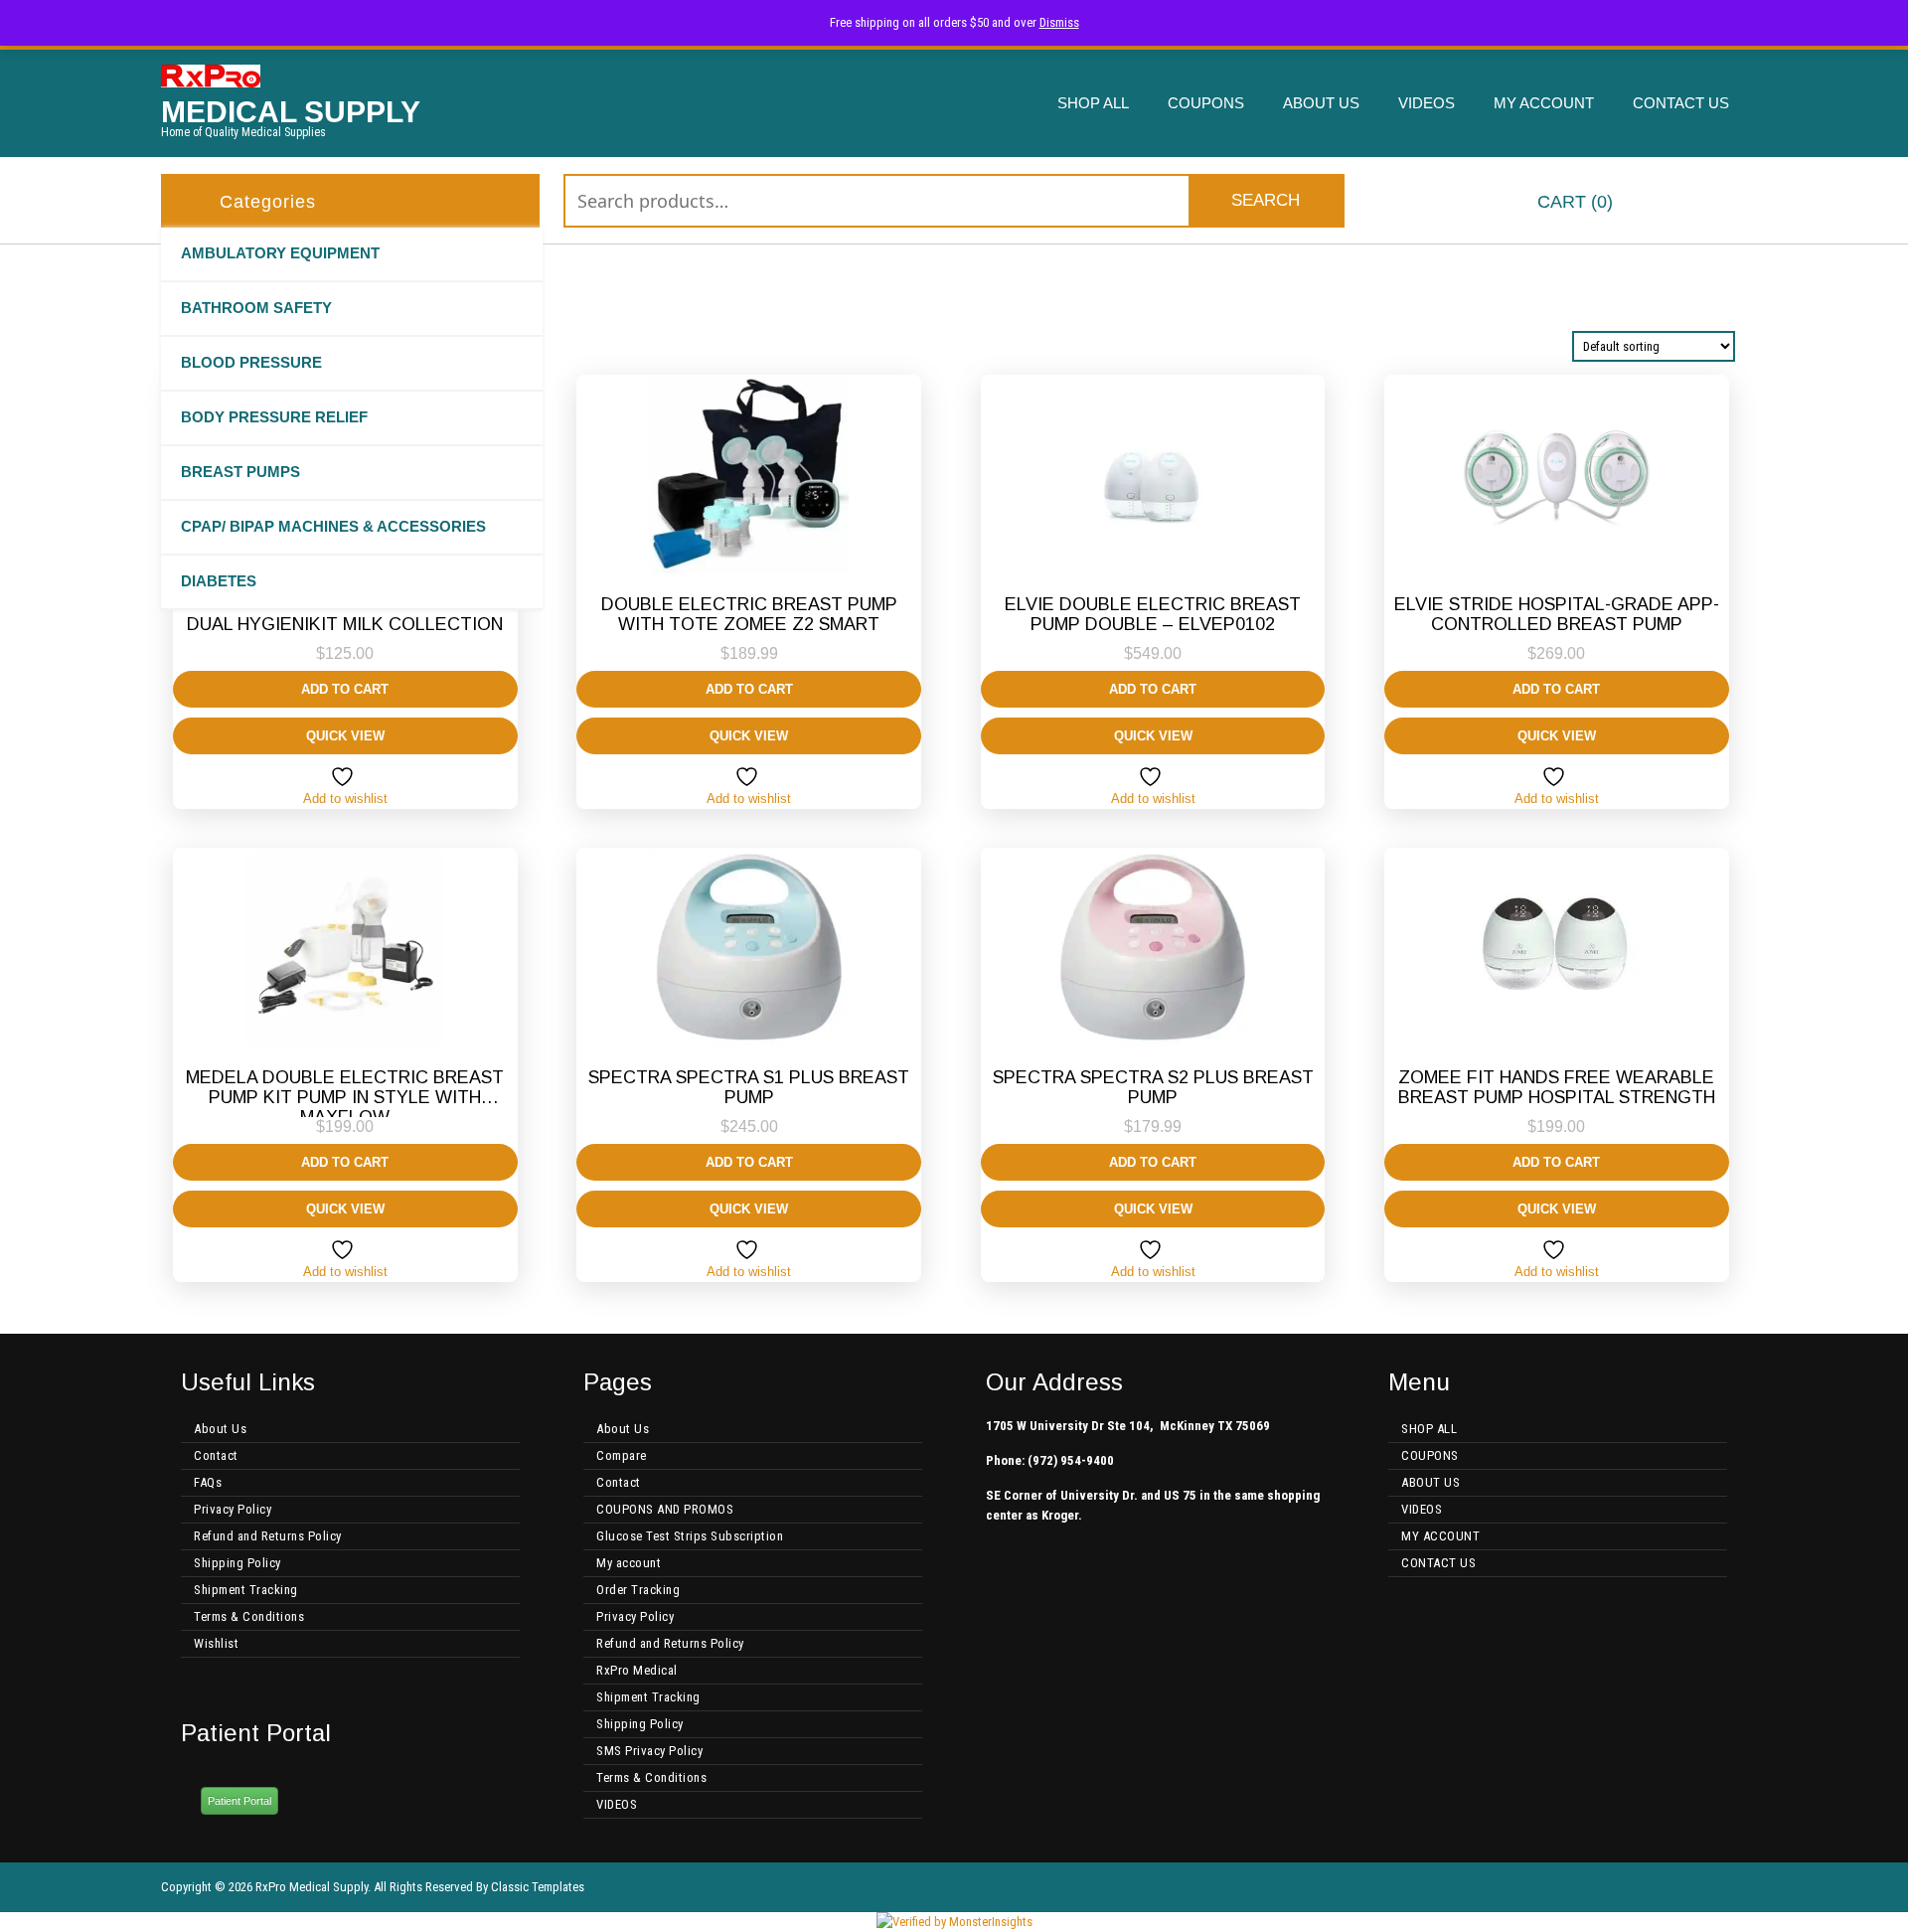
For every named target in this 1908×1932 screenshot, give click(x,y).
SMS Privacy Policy (649, 1751)
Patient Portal (239, 1801)
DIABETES (219, 581)
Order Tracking (638, 1590)
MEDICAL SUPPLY (291, 112)
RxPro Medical (637, 1670)
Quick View (345, 736)
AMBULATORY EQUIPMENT (280, 253)
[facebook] (1707, 1887)
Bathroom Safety (256, 308)
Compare (622, 1455)
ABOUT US (1321, 103)
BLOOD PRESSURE (251, 362)
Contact (216, 1455)
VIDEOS (1427, 103)
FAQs (208, 1482)
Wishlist (216, 1643)
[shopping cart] (1503, 203)
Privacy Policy (233, 1509)
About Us (220, 1429)
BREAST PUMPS (240, 472)
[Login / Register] (1732, 203)
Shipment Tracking (246, 1590)
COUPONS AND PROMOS (665, 1509)
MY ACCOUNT (1544, 103)
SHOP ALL (1093, 103)
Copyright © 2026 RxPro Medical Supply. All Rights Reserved (317, 1887)
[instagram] (1739, 1887)
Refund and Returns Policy (268, 1536)
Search (1266, 200)
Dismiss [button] (1059, 22)
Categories (268, 202)
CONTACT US (1681, 103)
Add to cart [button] (345, 689)
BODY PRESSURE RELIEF (274, 417)
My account (629, 1563)
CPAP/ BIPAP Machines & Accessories (333, 526)
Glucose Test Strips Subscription (690, 1536)
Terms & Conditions (249, 1616)
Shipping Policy (238, 1563)
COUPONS (1206, 103)
